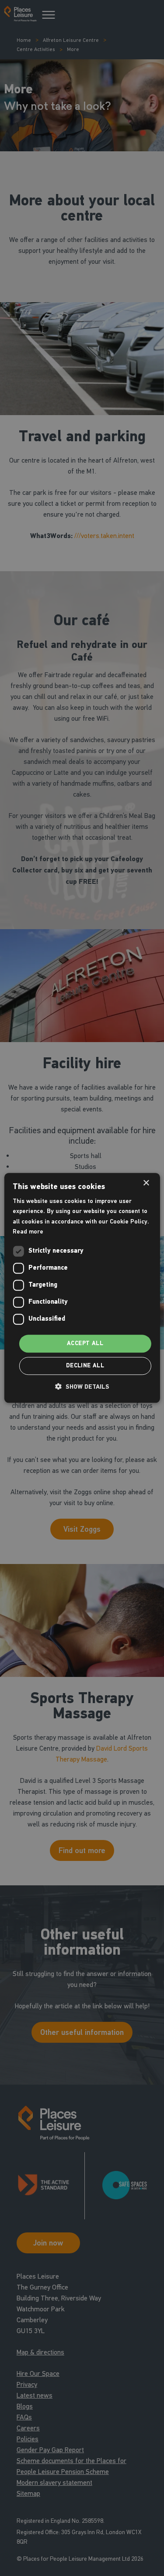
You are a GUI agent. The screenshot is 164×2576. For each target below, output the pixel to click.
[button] (82, 1387)
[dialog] (82, 1288)
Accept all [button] (85, 1343)
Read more (28, 1232)
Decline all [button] (85, 1366)
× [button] (146, 1183)
